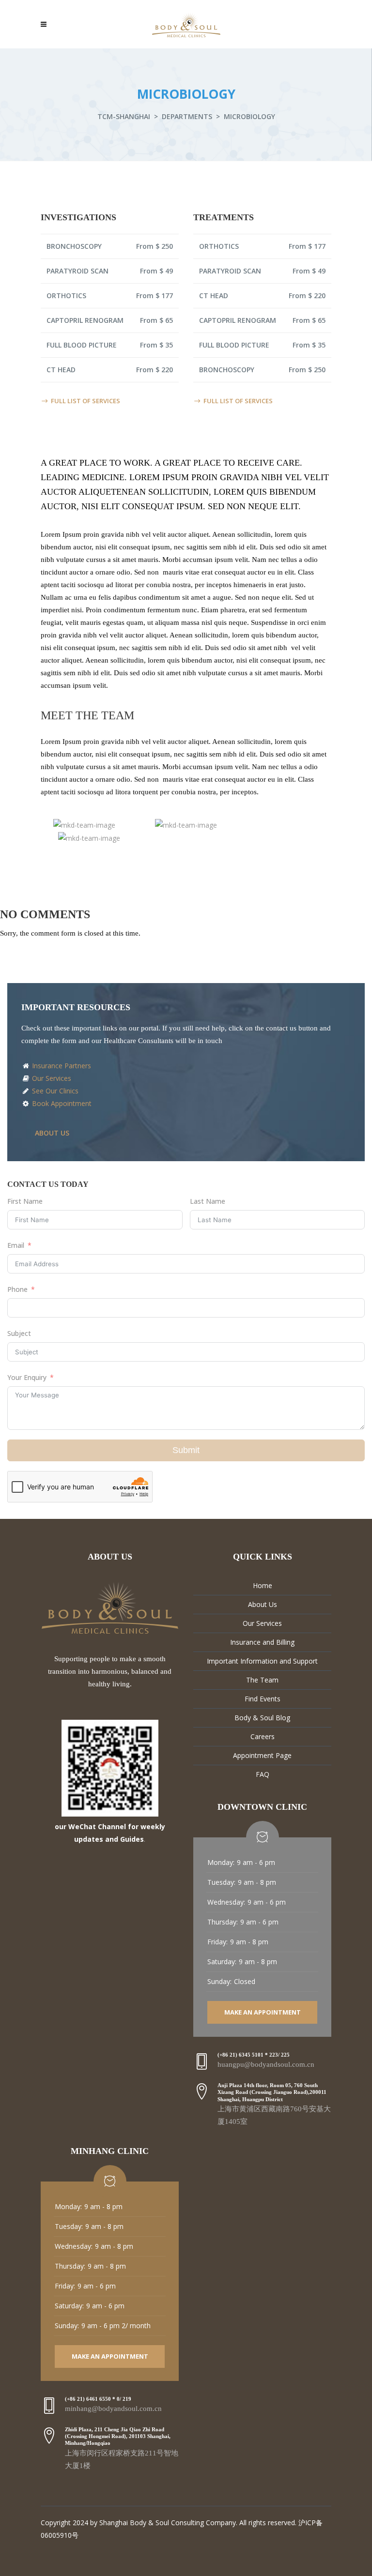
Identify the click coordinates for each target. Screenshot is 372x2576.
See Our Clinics (54, 1091)
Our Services (51, 1078)
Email (16, 1245)
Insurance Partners (61, 1066)
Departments (187, 116)
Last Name (208, 1201)
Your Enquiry (27, 1377)
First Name (25, 1201)
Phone (17, 1289)
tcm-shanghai (124, 116)
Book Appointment (61, 1103)
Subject (19, 1333)
